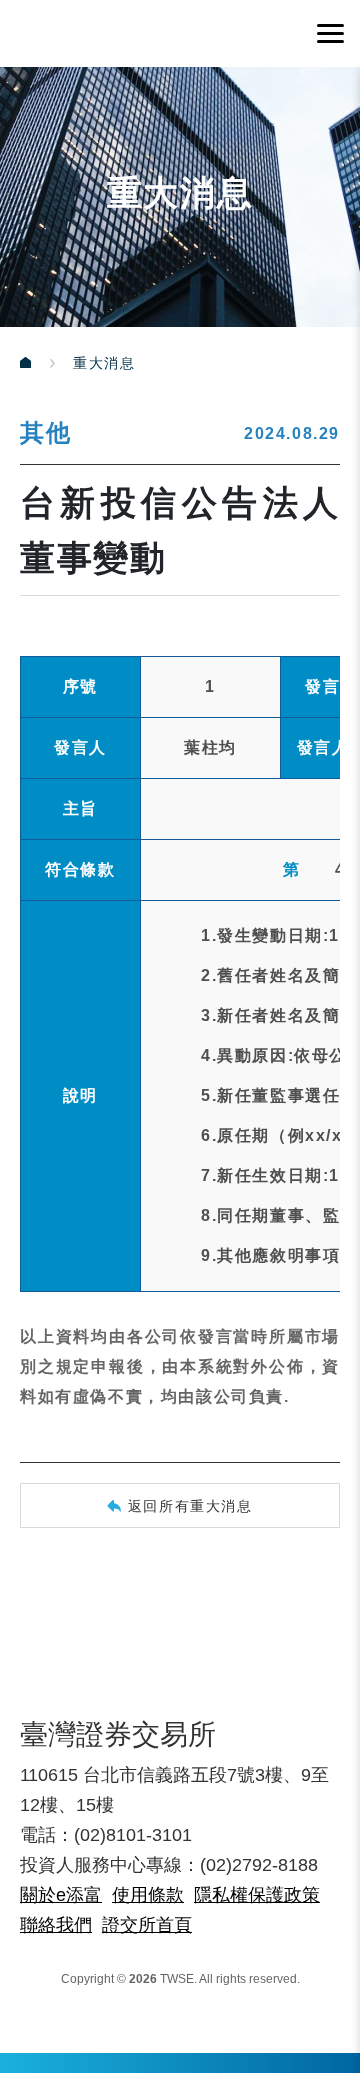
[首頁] (46, 363)
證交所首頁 (147, 1925)
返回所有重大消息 (190, 1506)
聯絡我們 (56, 1925)
